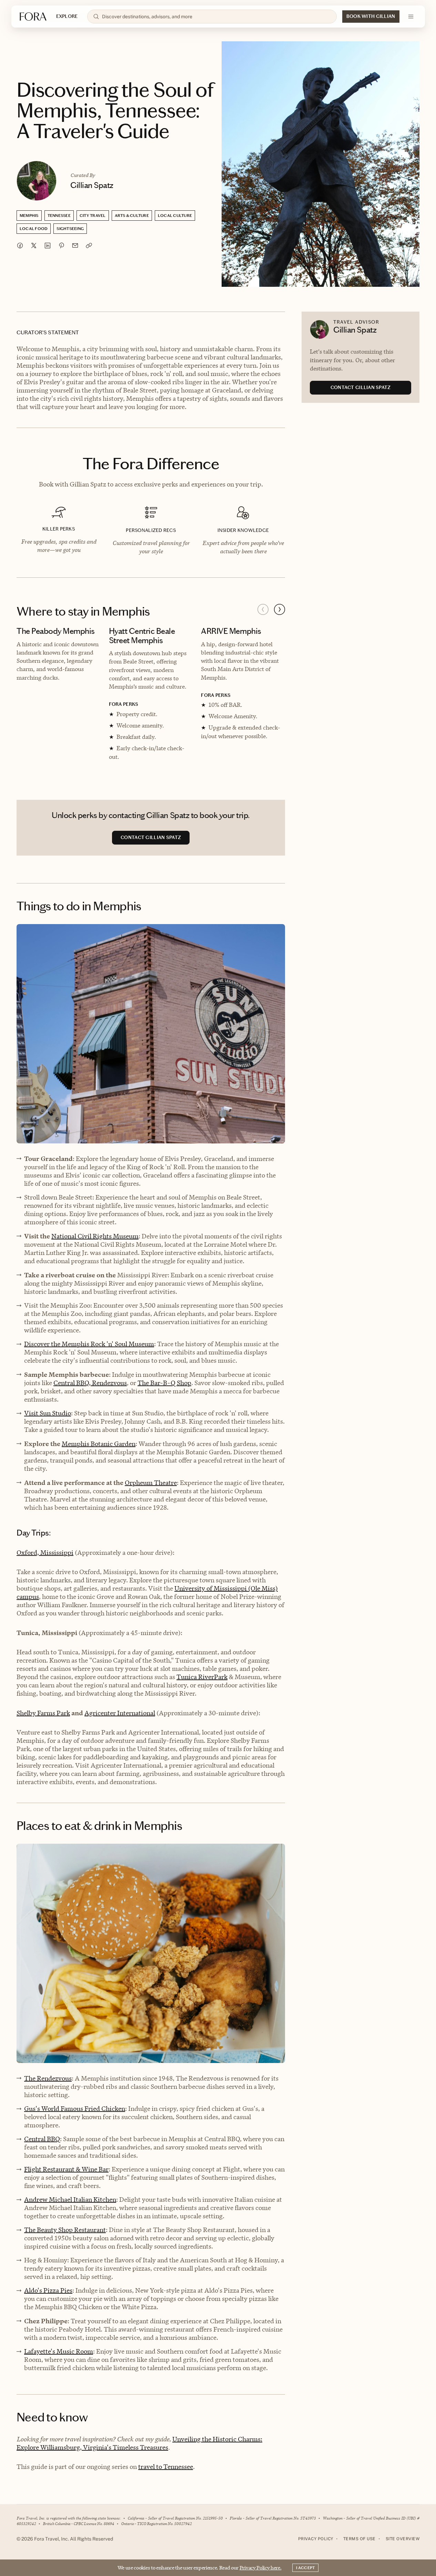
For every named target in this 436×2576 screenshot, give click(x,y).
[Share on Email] (75, 245)
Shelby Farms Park (43, 1713)
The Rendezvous (48, 2078)
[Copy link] (89, 245)
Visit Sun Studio (48, 1413)
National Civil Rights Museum (95, 1236)
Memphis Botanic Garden (99, 1444)
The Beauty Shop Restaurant (65, 2230)
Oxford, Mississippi (45, 1553)
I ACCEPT (305, 2568)
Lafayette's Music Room (59, 2351)
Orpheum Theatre (151, 1483)
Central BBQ (42, 2139)
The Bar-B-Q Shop (164, 1383)
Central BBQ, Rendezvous (90, 1383)
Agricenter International (120, 1713)
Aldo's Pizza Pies (48, 2290)
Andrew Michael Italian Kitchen (70, 2200)
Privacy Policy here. (261, 2568)
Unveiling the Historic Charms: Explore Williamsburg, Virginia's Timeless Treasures (139, 2443)
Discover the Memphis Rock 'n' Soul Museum (89, 1344)
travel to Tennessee (166, 2467)
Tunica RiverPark (202, 1677)
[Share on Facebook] (20, 245)
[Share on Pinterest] (61, 245)
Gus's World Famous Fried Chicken (75, 2109)
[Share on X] (34, 245)
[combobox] (216, 17)
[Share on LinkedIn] (48, 245)
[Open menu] (411, 17)
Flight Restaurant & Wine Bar (66, 2169)
